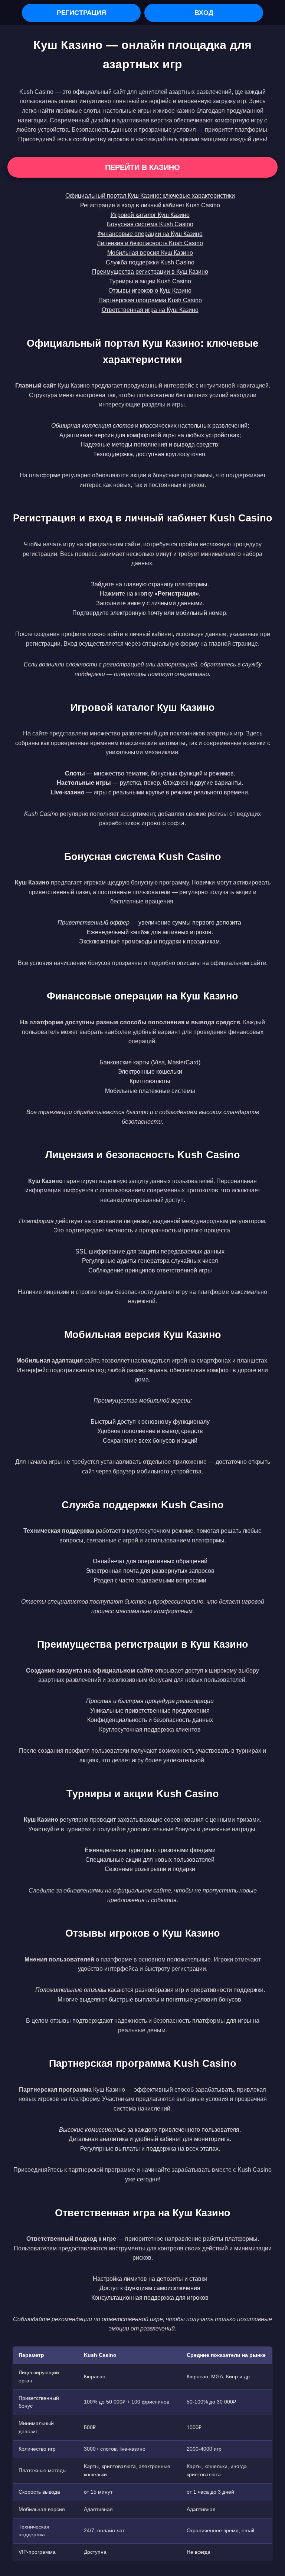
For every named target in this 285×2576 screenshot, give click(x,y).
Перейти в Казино (142, 167)
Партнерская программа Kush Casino (150, 300)
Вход (204, 13)
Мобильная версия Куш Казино (150, 253)
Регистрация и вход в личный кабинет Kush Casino (150, 205)
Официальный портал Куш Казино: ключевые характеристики (150, 196)
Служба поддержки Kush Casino (150, 262)
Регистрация (81, 13)
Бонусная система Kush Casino (150, 224)
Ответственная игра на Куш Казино (150, 310)
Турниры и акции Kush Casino (150, 281)
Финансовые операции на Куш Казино (150, 234)
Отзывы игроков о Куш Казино (150, 291)
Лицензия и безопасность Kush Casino (150, 243)
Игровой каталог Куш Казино (150, 215)
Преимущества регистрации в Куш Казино (150, 272)
